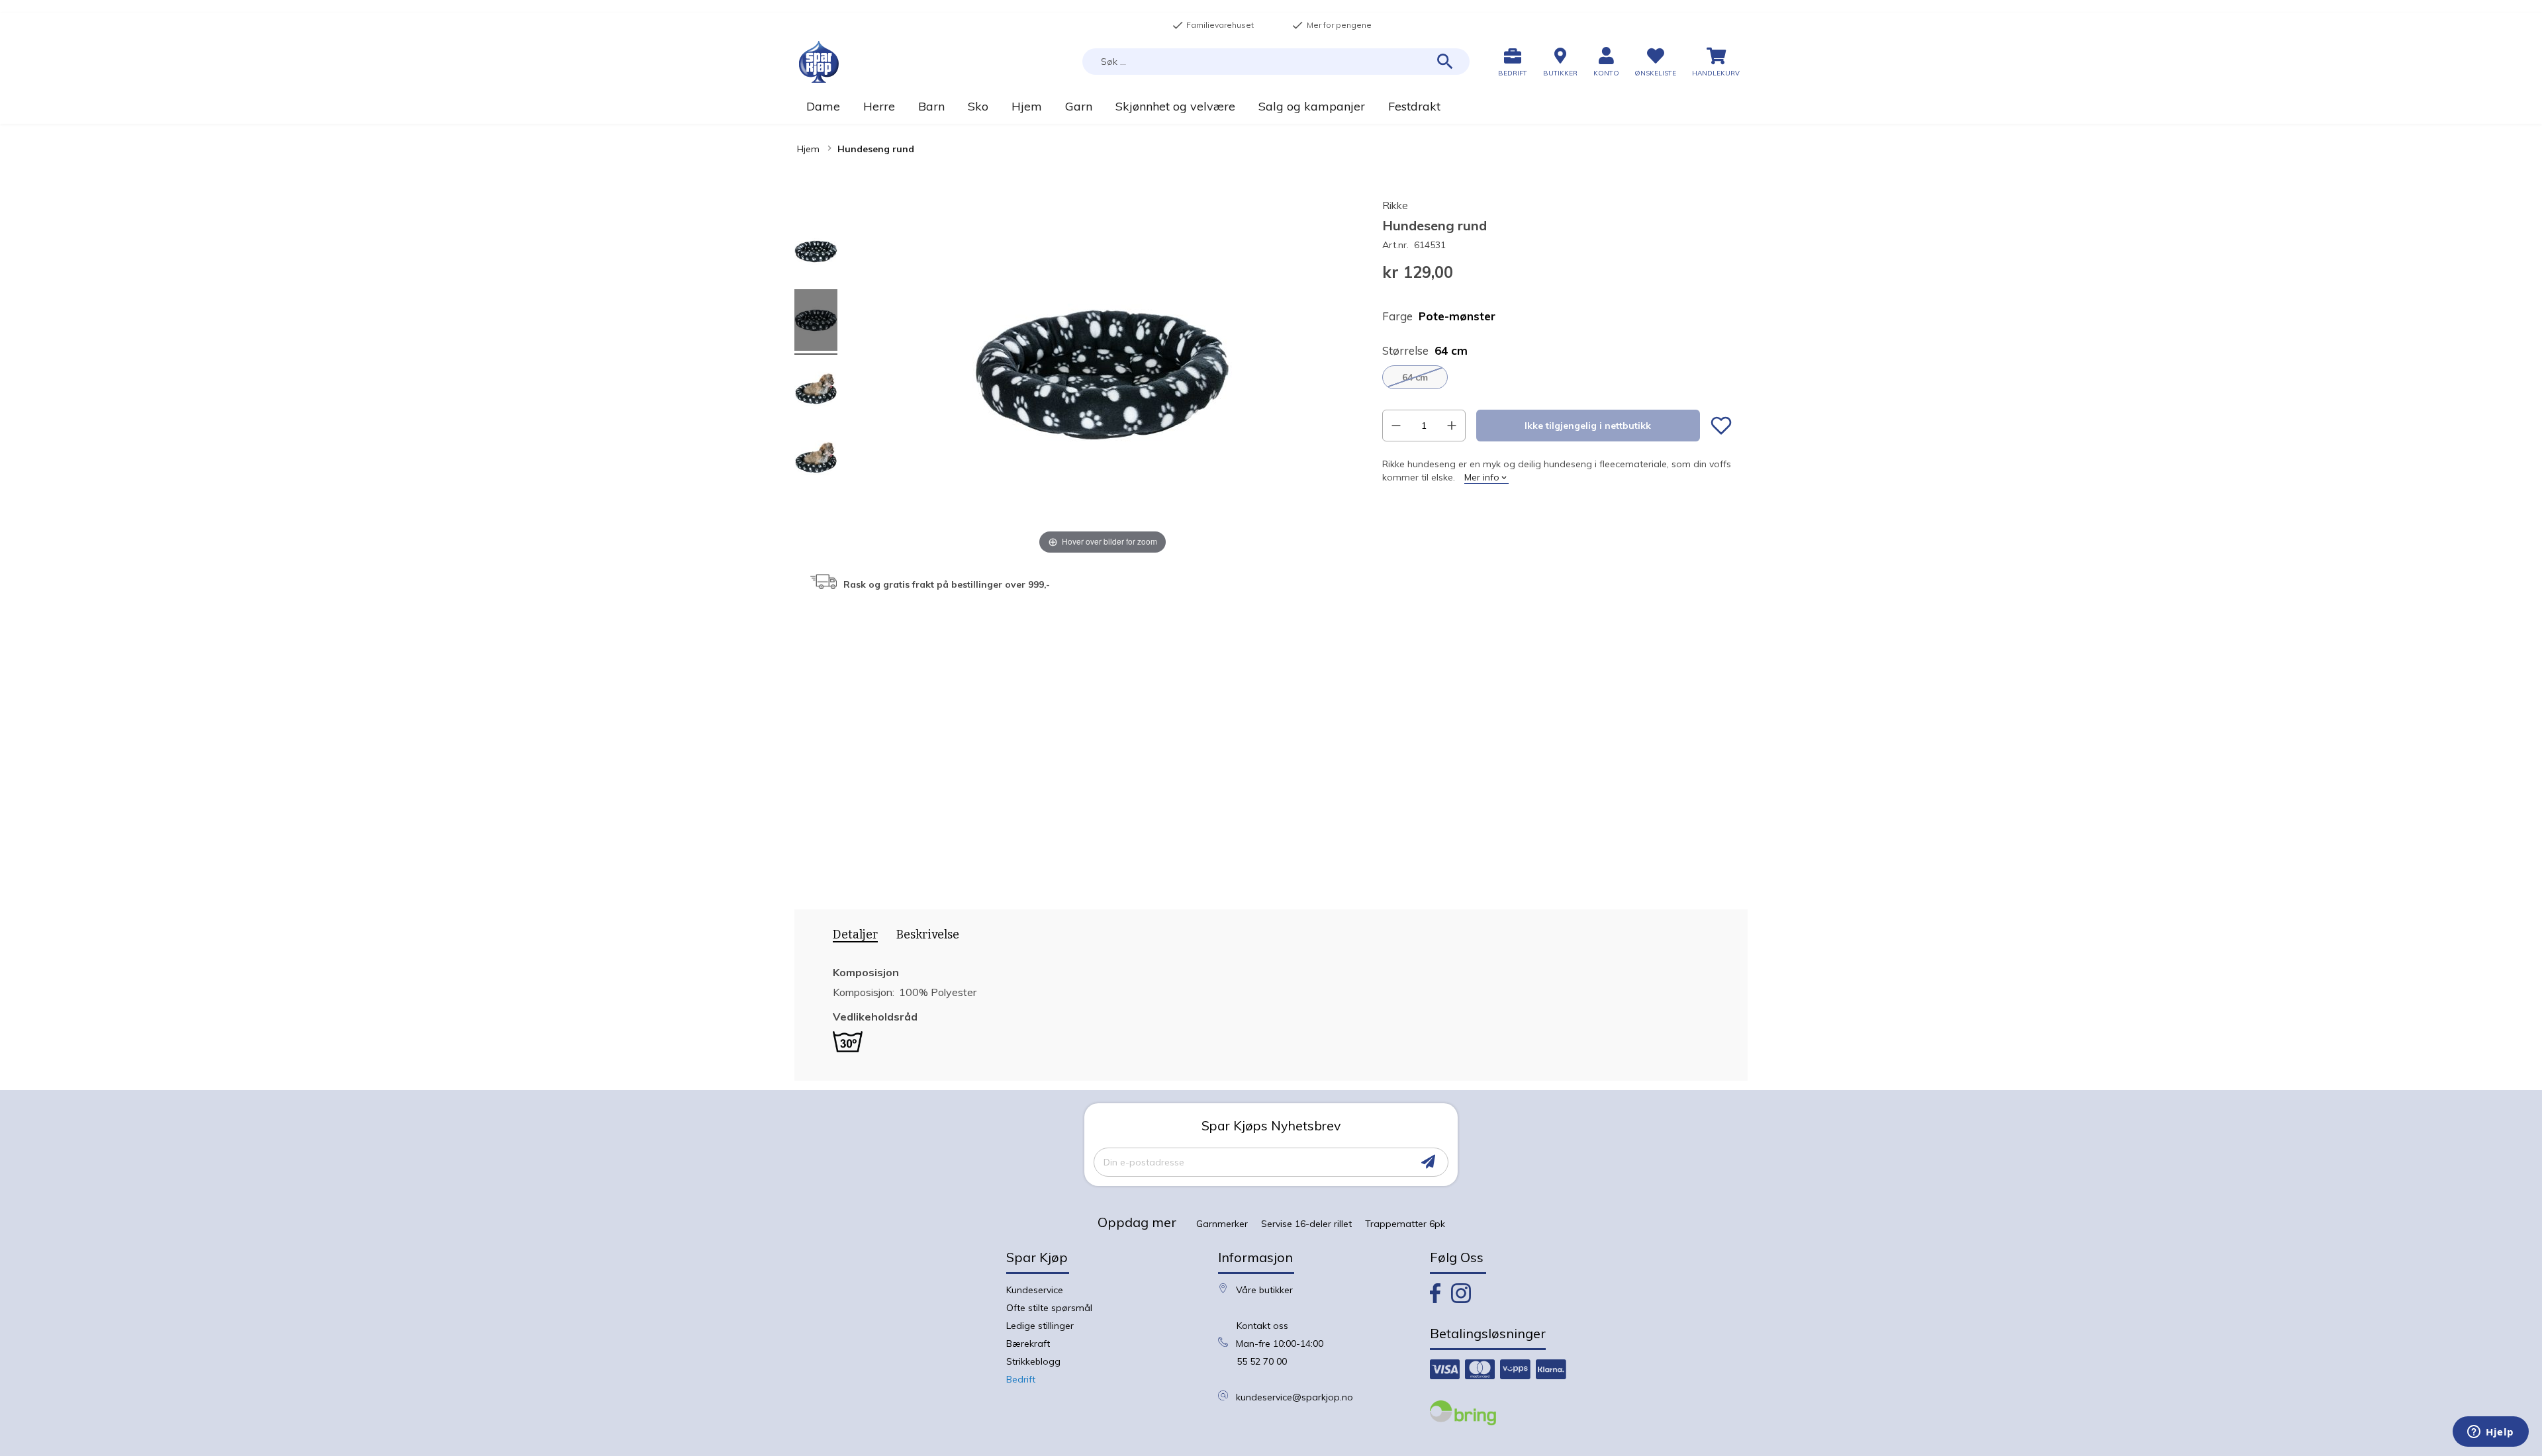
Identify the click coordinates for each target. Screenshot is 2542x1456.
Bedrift (1021, 1379)
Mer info (1482, 477)
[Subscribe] (1428, 1162)
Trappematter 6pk (1405, 1224)
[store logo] (819, 62)
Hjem (808, 149)
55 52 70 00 (1262, 1361)
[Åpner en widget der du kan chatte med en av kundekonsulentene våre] (2491, 1433)
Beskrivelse (928, 934)
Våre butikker (1264, 1290)
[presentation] (851, 937)
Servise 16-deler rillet (1306, 1224)
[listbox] (1557, 377)
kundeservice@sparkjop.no (1295, 1397)
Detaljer (855, 935)
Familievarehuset (1213, 25)
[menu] (1271, 106)
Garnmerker (1222, 1224)
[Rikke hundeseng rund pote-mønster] (816, 253)
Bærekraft (1028, 1343)
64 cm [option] (1415, 377)
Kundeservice (1035, 1290)
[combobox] (1276, 62)
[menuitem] (823, 106)
